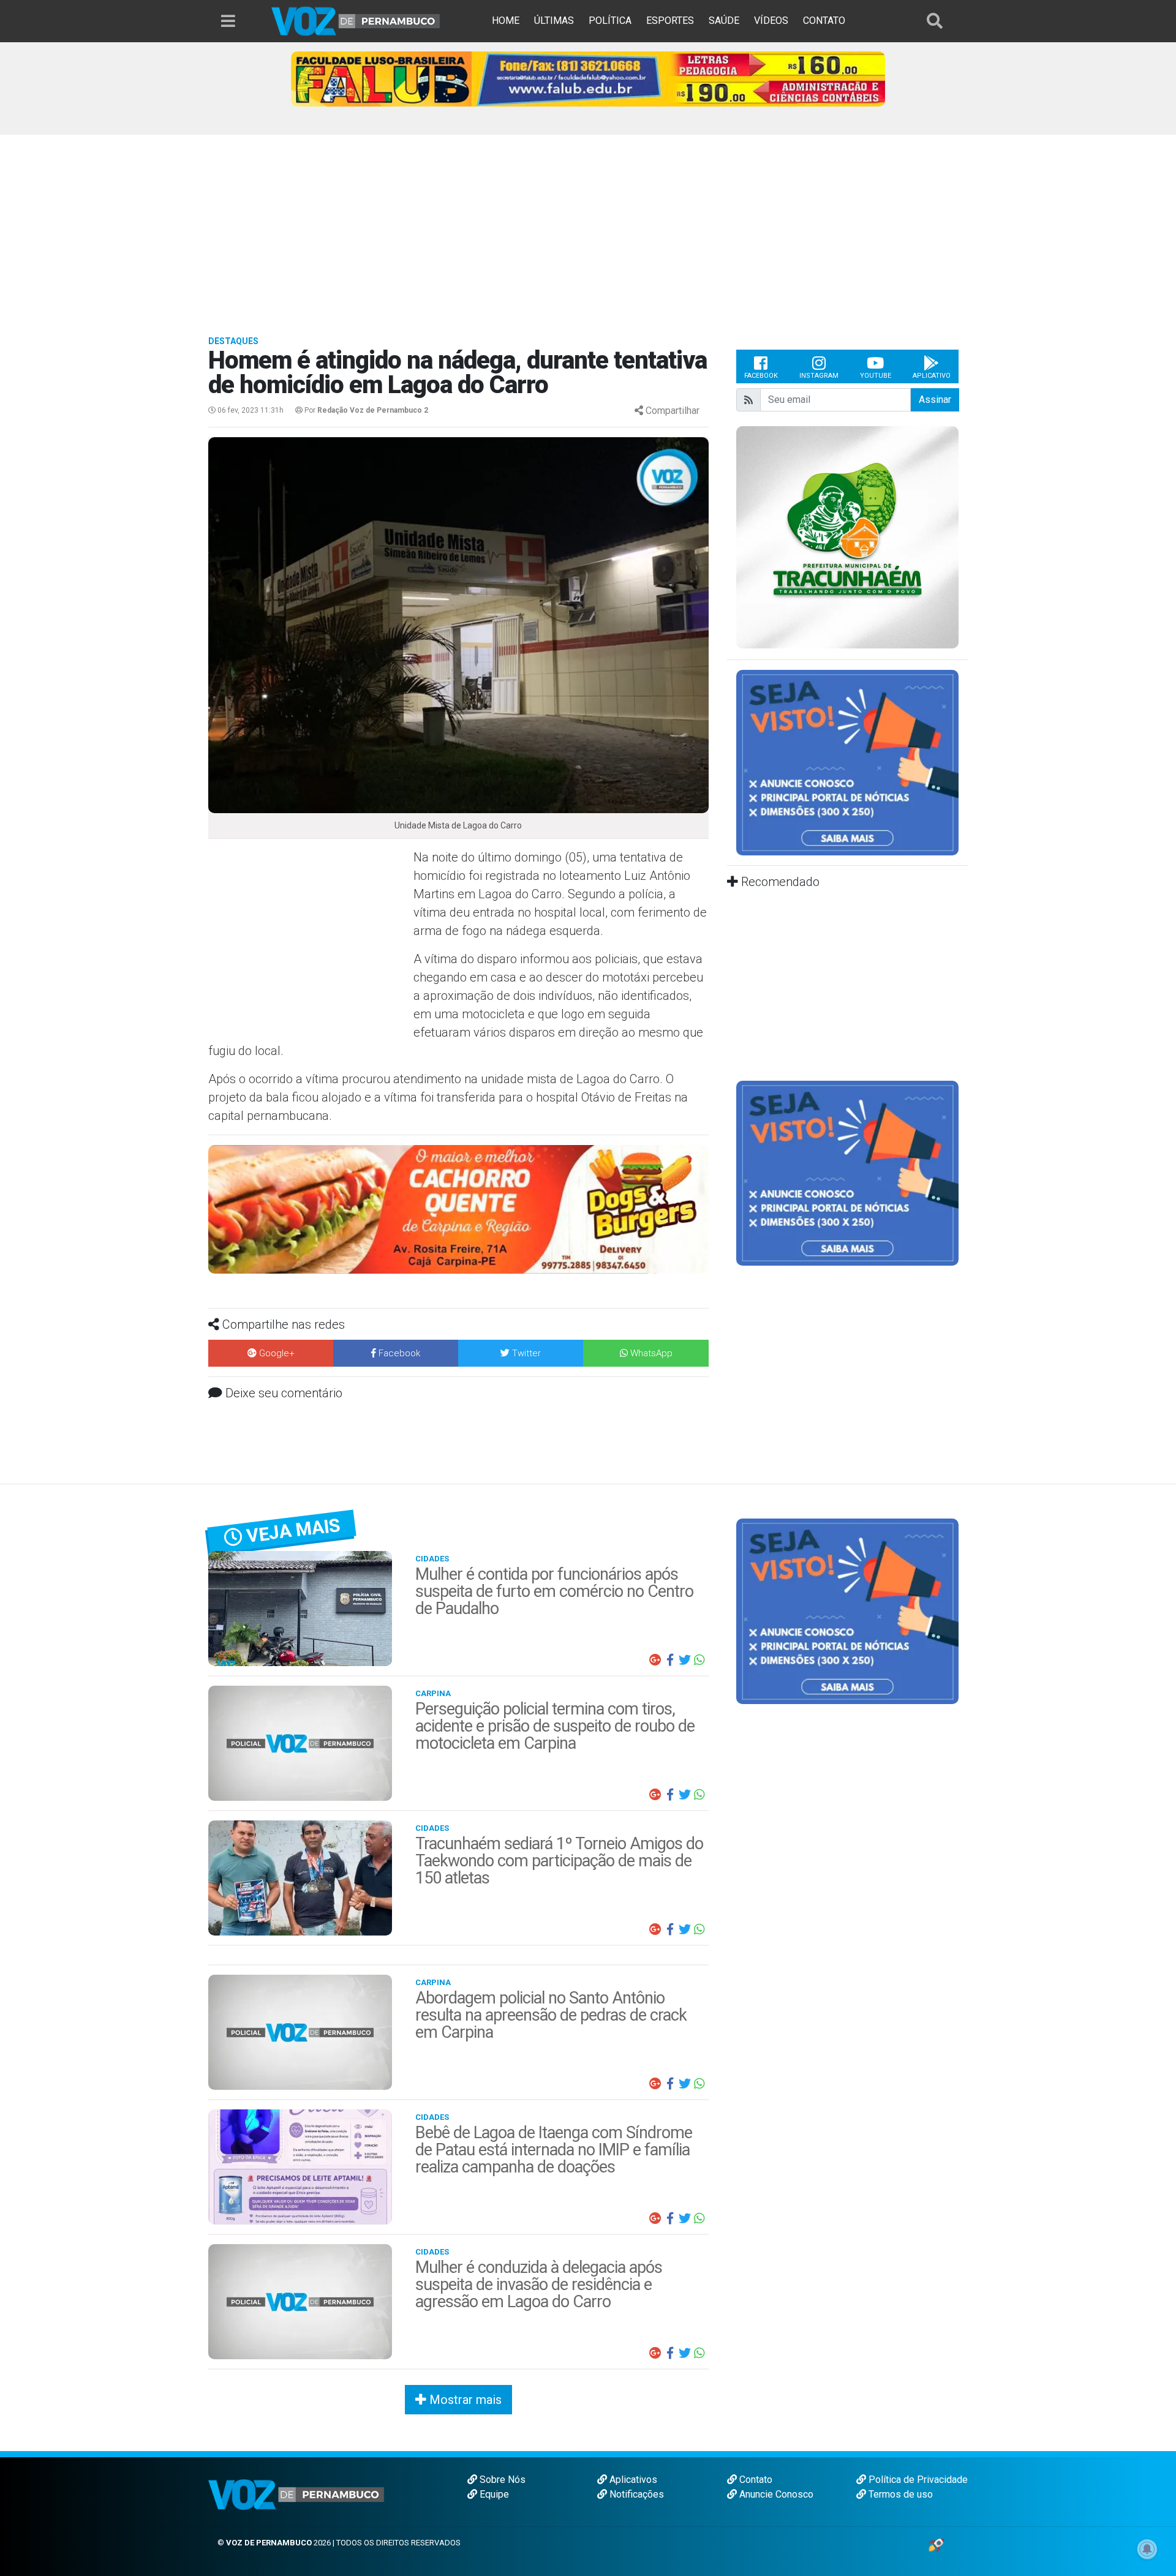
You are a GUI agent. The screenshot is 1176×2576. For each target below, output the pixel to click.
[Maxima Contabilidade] (458, 1208)
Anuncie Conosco (775, 2494)
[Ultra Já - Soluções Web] (936, 2544)
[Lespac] (847, 1172)
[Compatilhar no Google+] (655, 1660)
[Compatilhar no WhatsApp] (699, 1660)
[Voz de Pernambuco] (356, 21)
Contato (755, 2480)
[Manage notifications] (1147, 2549)
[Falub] (588, 78)
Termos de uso (899, 2494)
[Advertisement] (588, 227)
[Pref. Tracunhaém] (847, 537)
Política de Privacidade (917, 2480)
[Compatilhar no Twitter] (685, 1660)
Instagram (819, 376)
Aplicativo (932, 376)
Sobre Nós (501, 2480)
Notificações (635, 2494)
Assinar (935, 400)
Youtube (876, 376)
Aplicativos (632, 2480)
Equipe (493, 2494)
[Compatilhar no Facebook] (670, 1660)
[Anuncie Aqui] (847, 762)
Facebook (761, 376)
